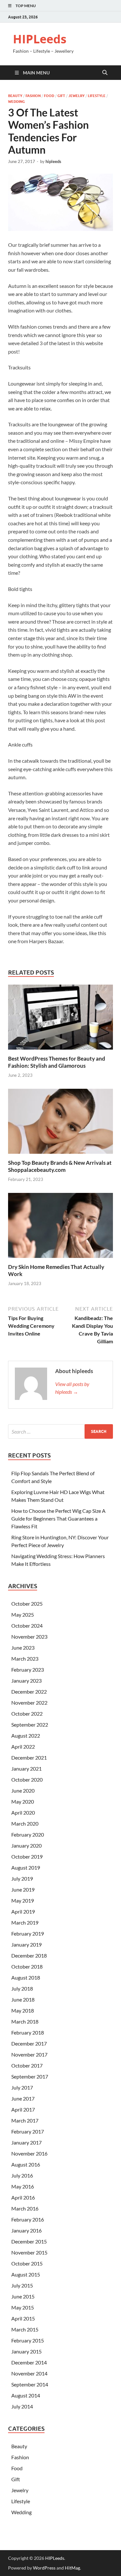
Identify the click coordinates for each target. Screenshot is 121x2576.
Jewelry (76, 96)
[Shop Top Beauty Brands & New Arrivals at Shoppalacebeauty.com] (60, 1123)
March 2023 (25, 1659)
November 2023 (29, 1637)
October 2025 (27, 1604)
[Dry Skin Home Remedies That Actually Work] (60, 1227)
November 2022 (29, 1703)
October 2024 (27, 1626)
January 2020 (26, 1845)
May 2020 (23, 1801)
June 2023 (23, 1648)
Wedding (16, 102)
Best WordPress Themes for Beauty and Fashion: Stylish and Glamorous (57, 1062)
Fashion (33, 96)
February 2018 (28, 2032)
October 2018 (27, 1966)
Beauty (15, 96)
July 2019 (22, 1878)
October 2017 (27, 2065)
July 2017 (22, 2087)
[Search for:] (60, 1431)
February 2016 (28, 2219)
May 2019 (23, 1900)
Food (49, 96)
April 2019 (23, 1911)
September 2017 (30, 2076)
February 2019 (28, 1933)
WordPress (44, 2568)
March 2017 (25, 2120)
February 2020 (28, 1834)
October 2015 (27, 2263)
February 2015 (28, 2340)
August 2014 (26, 2395)
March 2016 (25, 2208)
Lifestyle (97, 96)
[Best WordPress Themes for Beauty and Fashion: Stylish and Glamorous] (60, 1019)
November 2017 (29, 2054)
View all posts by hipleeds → (72, 1388)
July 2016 (22, 2175)
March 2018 (25, 2021)
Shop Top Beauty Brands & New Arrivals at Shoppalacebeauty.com (60, 1166)
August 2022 (26, 1736)
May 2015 (23, 2307)
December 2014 (29, 2362)
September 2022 (30, 1725)
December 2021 (29, 1757)
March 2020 (25, 1823)
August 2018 (26, 1977)
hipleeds (53, 161)
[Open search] (105, 73)
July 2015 (22, 2285)
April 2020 (23, 1812)
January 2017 (26, 2142)
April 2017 (23, 2109)
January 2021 (26, 1768)
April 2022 (23, 1746)
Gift (61, 96)
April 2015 (23, 2318)
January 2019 (26, 1944)
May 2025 (23, 1615)
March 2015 (25, 2329)
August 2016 (26, 2164)
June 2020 (23, 1790)
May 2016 (23, 2186)
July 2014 (22, 2406)
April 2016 (23, 2197)
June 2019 (23, 1889)
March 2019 (25, 1922)
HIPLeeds (40, 39)
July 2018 (22, 1988)
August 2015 (26, 2274)
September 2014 (30, 2384)
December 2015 (29, 2241)
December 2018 (29, 1955)
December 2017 (29, 2043)
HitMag (72, 2568)
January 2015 (26, 2351)
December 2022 (29, 1692)
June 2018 (23, 1999)
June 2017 (23, 2098)
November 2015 (29, 2252)
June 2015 (23, 2296)
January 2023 (26, 1681)
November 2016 (29, 2153)
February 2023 (28, 1670)
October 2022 (27, 1714)
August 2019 (26, 1867)
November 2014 (29, 2373)
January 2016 (26, 2230)
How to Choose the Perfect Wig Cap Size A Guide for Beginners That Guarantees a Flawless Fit (58, 1518)
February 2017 (28, 2131)
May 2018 (23, 2010)
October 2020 (27, 1779)
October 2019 (27, 1856)
